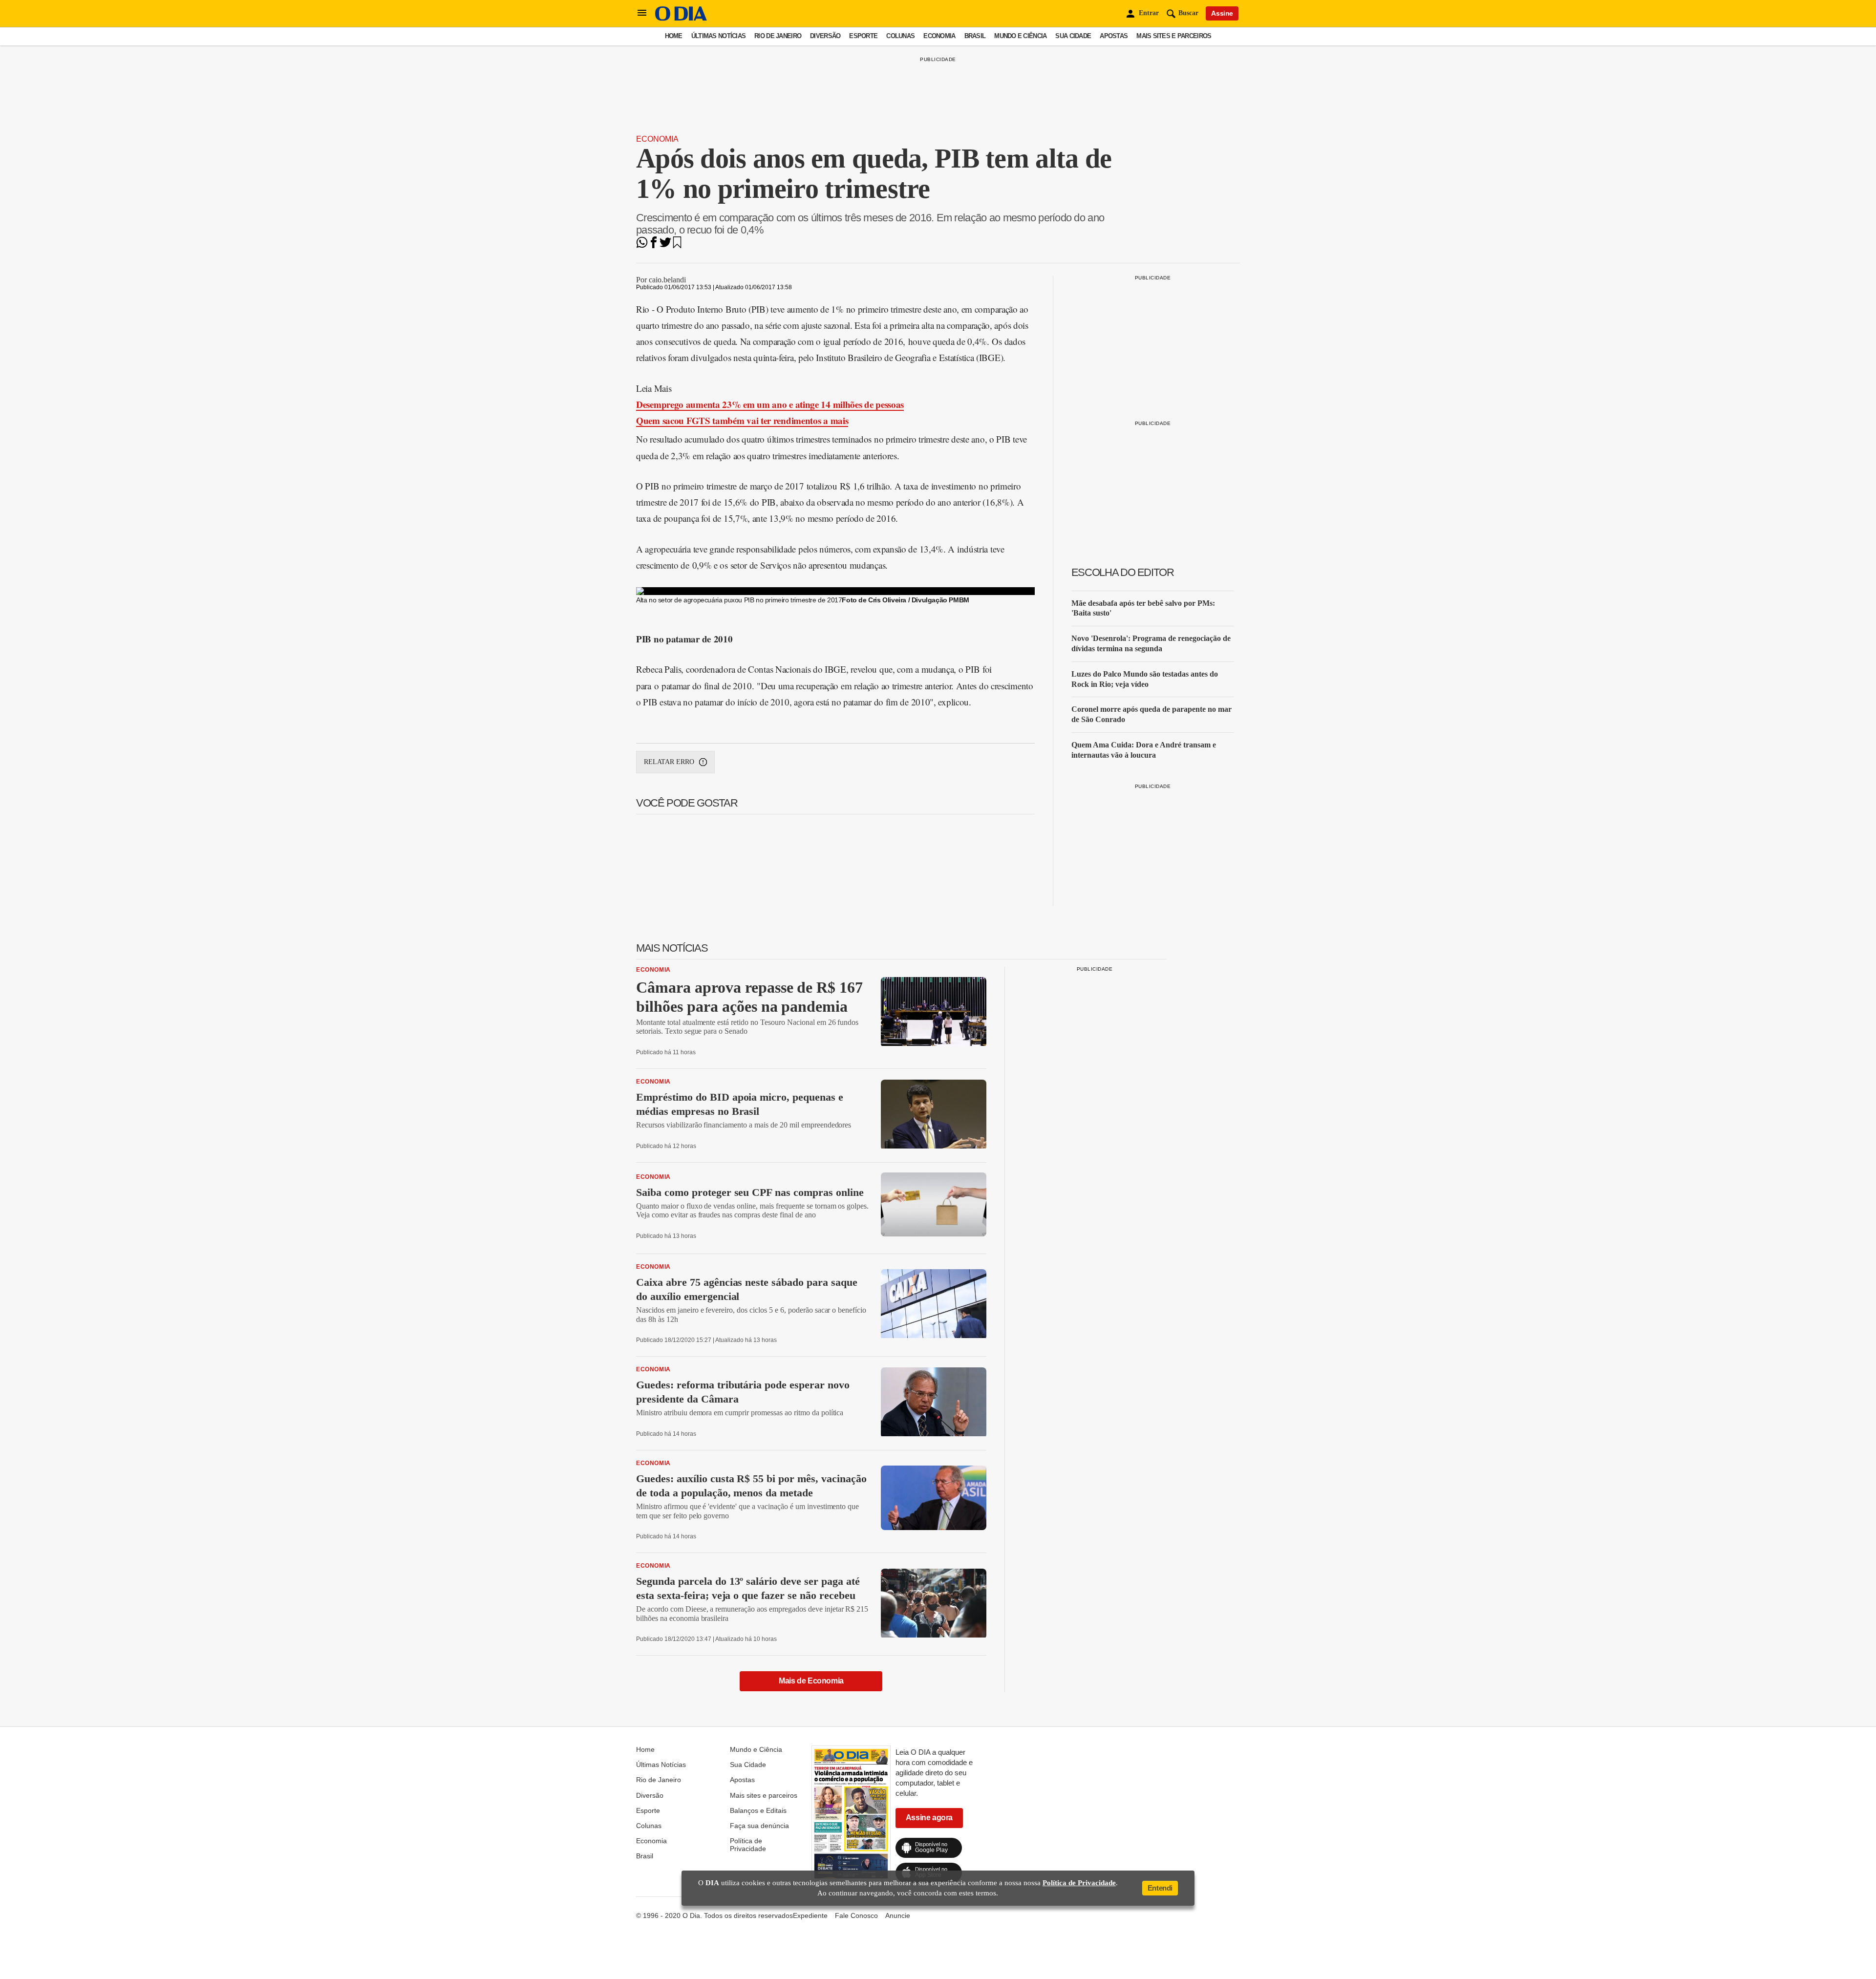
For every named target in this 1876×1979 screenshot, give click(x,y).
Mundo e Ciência (1020, 36)
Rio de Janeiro (778, 36)
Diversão (825, 36)
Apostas (1114, 36)
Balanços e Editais (758, 1810)
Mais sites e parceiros (1174, 36)
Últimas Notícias (718, 36)
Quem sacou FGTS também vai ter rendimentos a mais (742, 420)
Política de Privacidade (748, 1845)
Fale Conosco (856, 1915)
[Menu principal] (642, 13)
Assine (1222, 13)
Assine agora (929, 1818)
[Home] (681, 18)
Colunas (900, 36)
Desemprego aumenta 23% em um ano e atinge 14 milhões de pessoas (770, 404)
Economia (939, 36)
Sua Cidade (1073, 36)
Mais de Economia (811, 1681)
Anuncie (898, 1915)
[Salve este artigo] (677, 245)
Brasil (975, 36)
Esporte (863, 36)
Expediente (810, 1915)
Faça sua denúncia (759, 1826)
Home (674, 36)
